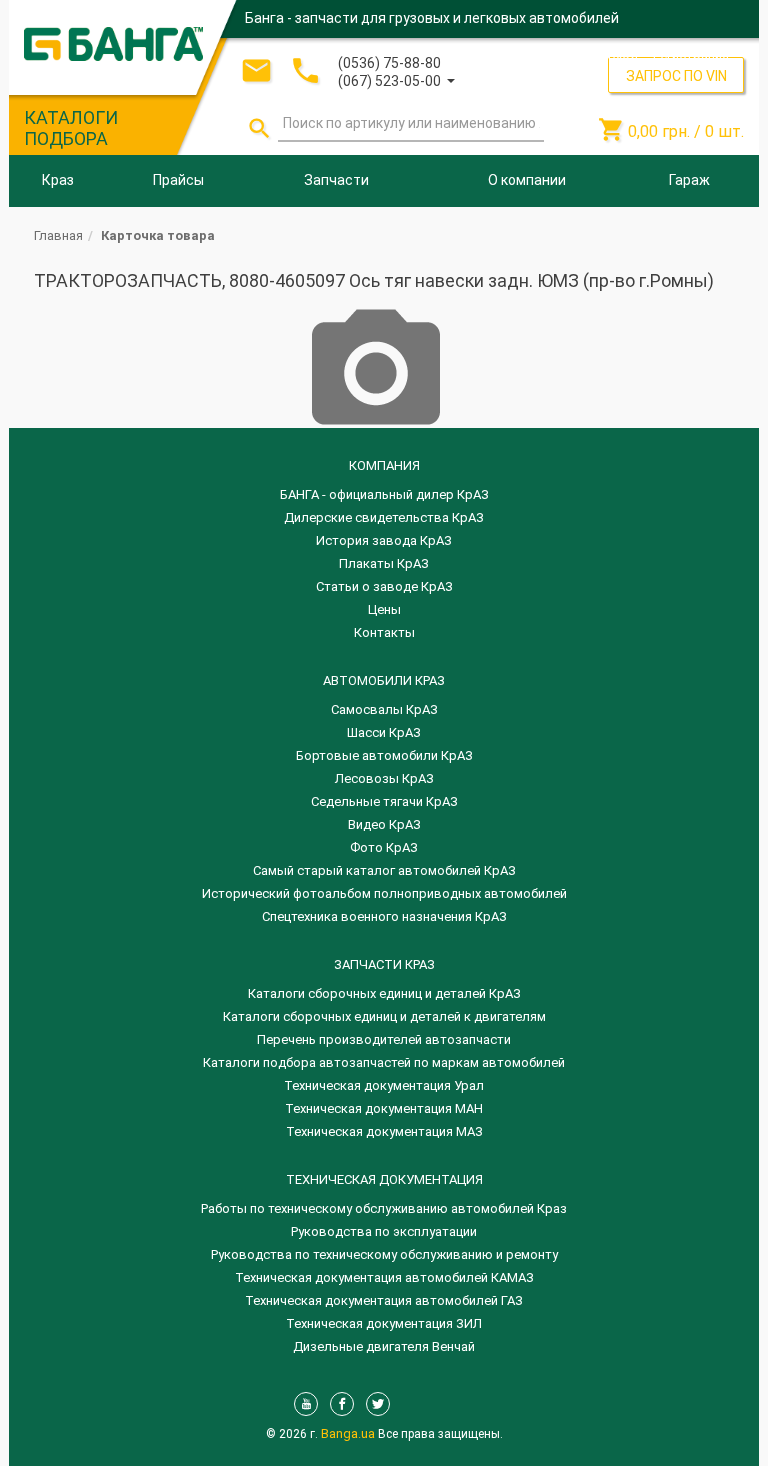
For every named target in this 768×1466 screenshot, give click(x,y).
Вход (623, 54)
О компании (527, 180)
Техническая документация (384, 1179)
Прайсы (178, 180)
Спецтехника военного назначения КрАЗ (384, 916)
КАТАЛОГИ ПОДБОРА (71, 128)
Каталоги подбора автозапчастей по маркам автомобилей (384, 1062)
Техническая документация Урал (384, 1085)
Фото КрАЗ (384, 847)
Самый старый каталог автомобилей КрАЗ (384, 870)
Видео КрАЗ (384, 824)
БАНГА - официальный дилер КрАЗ (384, 494)
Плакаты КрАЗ (384, 563)
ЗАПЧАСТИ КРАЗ (384, 964)
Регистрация (691, 54)
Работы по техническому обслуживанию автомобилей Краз (384, 1208)
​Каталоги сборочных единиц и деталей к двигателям (384, 1016)
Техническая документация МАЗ (384, 1131)
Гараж (689, 180)
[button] (396, 79)
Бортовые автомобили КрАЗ (384, 755)
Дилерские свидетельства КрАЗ (384, 517)
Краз (58, 180)
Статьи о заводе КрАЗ (384, 586)
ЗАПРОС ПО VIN (676, 76)
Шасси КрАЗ (384, 732)
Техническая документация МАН (384, 1108)
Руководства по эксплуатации (384, 1231)
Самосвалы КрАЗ (384, 709)
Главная (58, 235)
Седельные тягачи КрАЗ (384, 801)
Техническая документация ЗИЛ (384, 1323)
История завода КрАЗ (384, 540)
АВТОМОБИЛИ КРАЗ (384, 680)
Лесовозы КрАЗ (384, 778)
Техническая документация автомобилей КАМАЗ (384, 1277)
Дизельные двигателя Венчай (384, 1346)
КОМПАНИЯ (384, 465)
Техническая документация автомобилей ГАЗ (384, 1300)
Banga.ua (349, 1433)
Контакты (384, 632)
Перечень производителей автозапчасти (384, 1039)
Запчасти (336, 180)
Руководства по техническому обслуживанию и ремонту (384, 1254)
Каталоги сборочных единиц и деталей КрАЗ (384, 993)
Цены (384, 609)
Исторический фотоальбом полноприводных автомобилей (384, 893)
